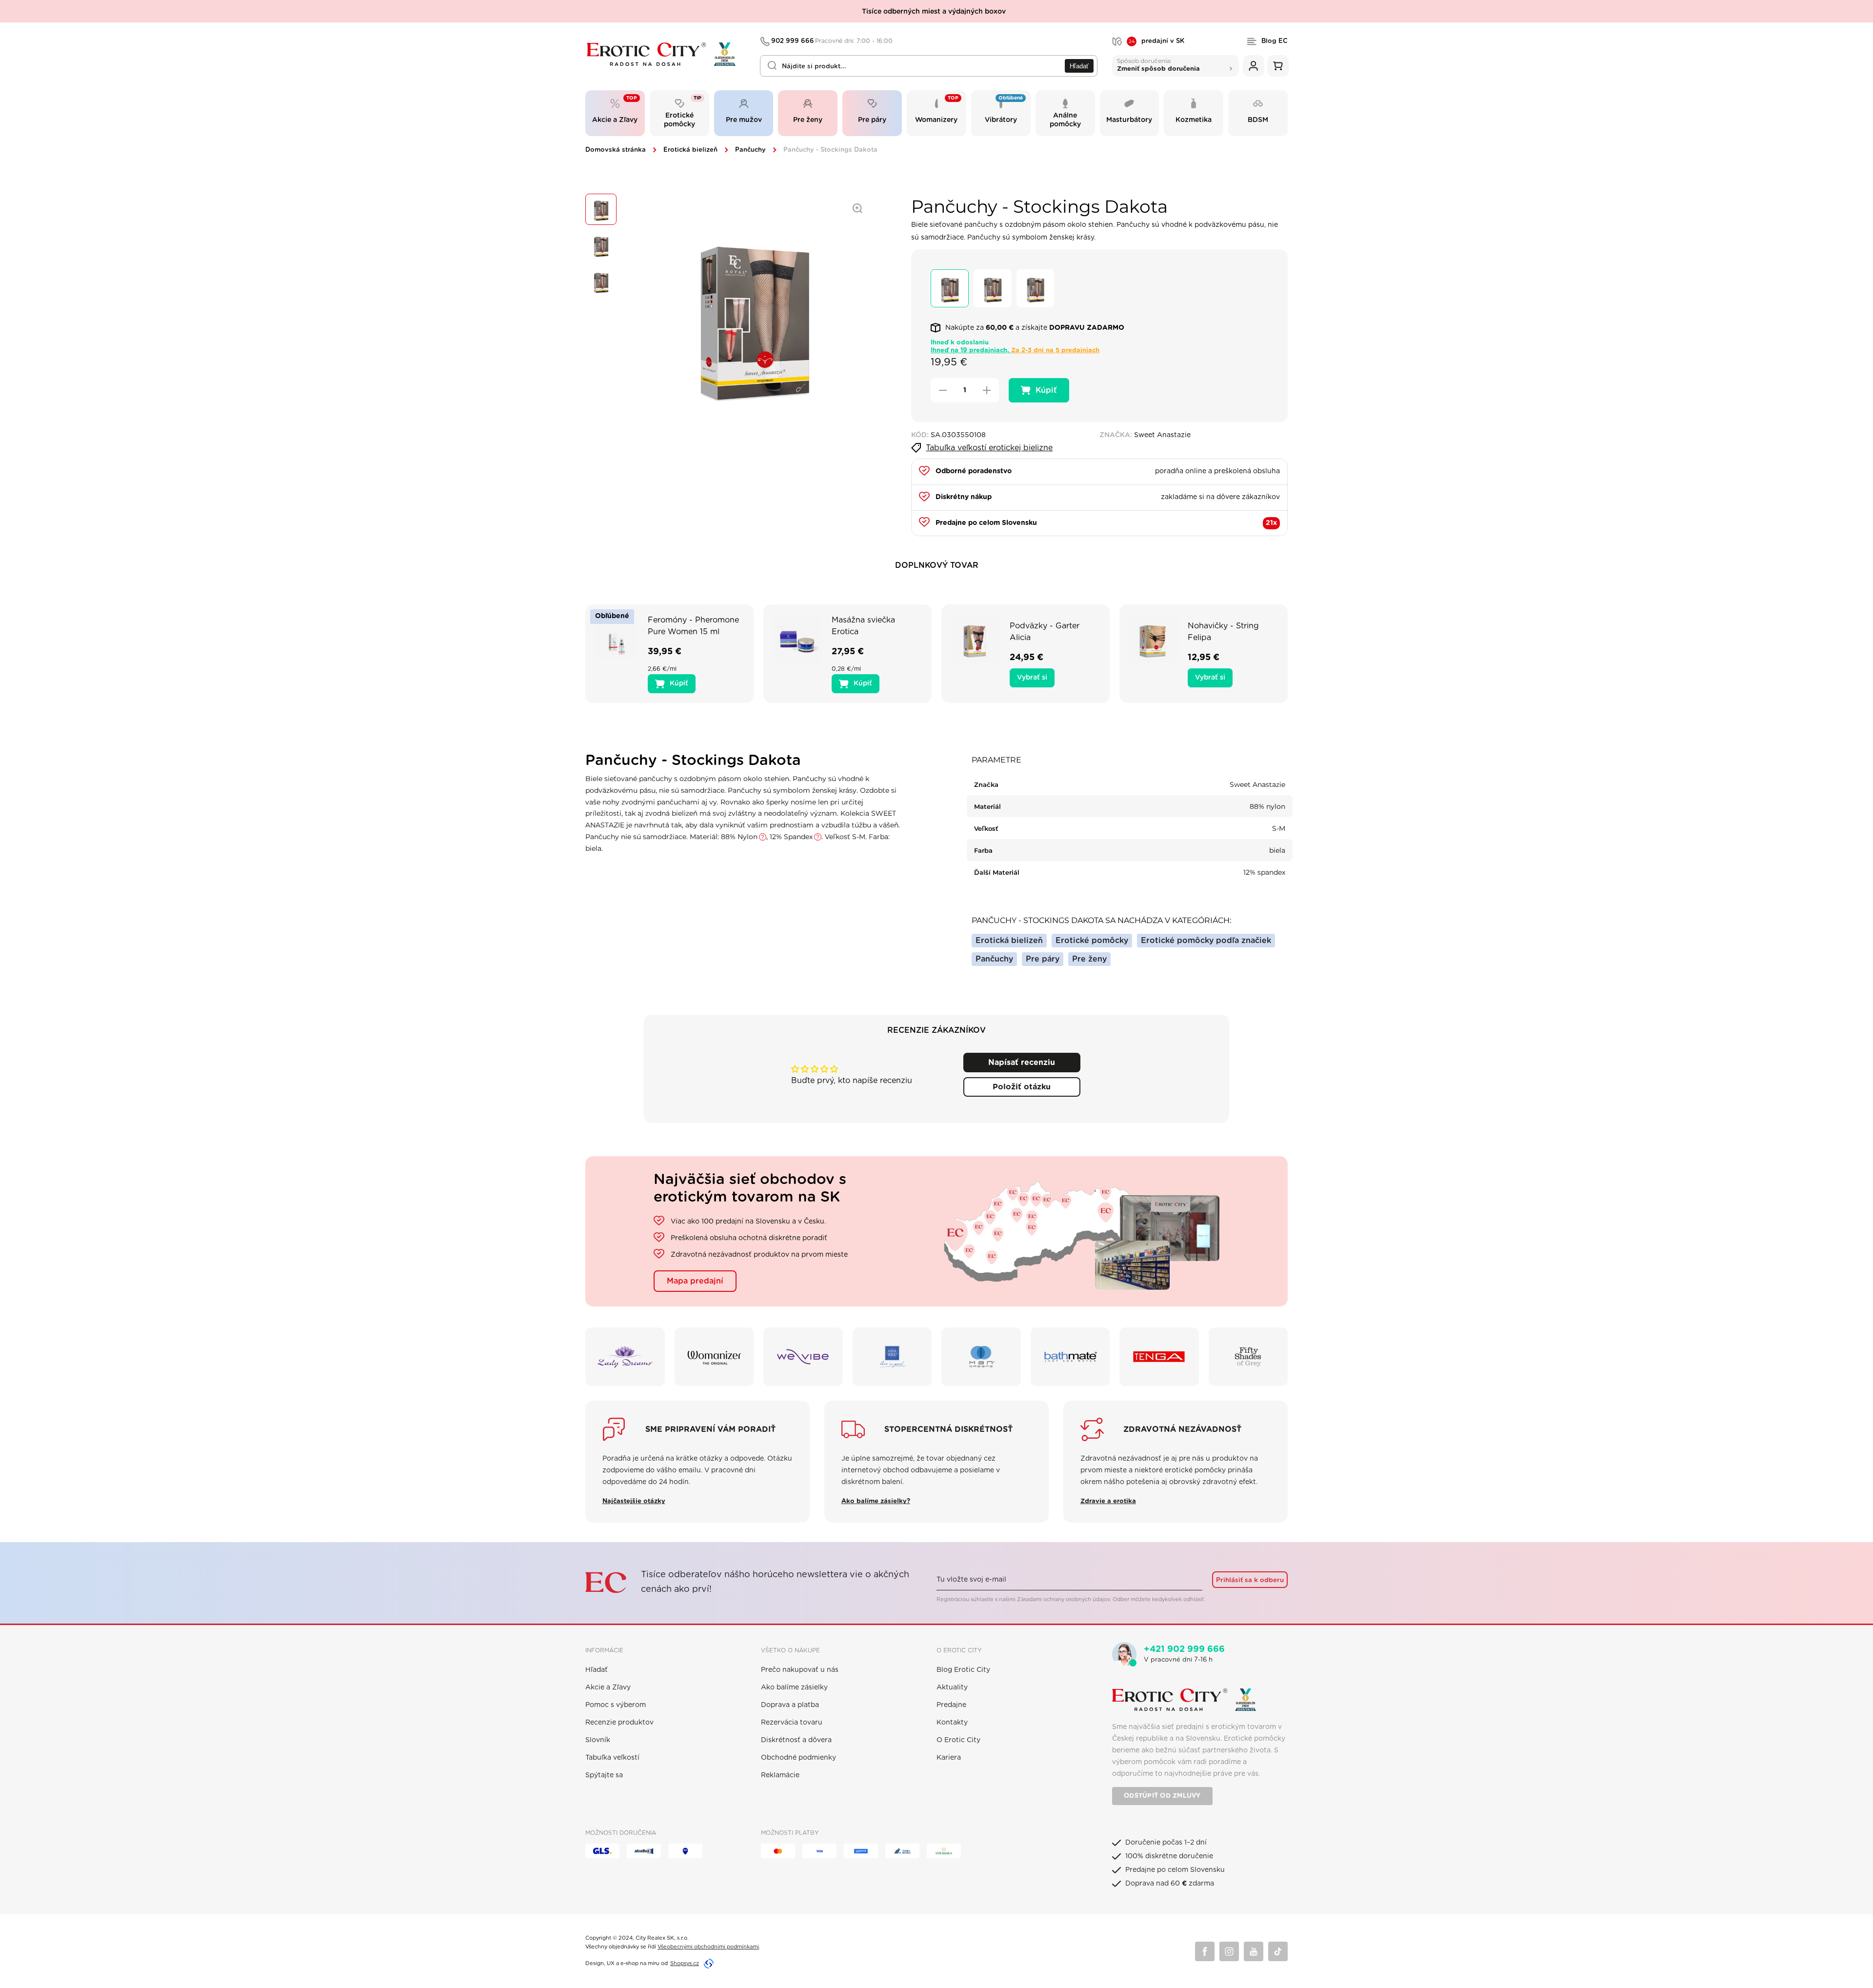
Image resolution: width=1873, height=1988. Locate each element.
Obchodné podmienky (798, 1758)
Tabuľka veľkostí (612, 1758)
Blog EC (1275, 41)
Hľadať (1079, 66)
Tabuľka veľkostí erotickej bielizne (989, 448)
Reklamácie (780, 1775)
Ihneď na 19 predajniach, (1015, 351)
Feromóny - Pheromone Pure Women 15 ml (693, 626)
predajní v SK (1156, 41)
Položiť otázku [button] (1022, 1087)
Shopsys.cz (685, 1963)
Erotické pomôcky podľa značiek (1206, 941)
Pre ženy (1089, 959)
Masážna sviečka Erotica (863, 626)
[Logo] (666, 54)
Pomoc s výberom (616, 1705)
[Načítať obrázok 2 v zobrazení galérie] (601, 245)
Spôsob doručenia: (1158, 65)
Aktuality (952, 1687)
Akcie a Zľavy (608, 1687)
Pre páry (1043, 959)
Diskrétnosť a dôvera (796, 1740)
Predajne (951, 1705)
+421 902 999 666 (1184, 1649)
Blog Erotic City (963, 1670)
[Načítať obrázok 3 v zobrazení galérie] (601, 281)
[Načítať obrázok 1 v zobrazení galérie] (601, 209)
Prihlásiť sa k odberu (1250, 1580)
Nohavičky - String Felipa (1223, 632)
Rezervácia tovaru (792, 1723)
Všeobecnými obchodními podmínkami (708, 1947)
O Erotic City (958, 1740)
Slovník (598, 1740)
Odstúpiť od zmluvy (1162, 1796)
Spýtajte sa (604, 1775)
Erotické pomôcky (1092, 941)
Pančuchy (750, 150)
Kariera (949, 1758)
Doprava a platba (790, 1705)
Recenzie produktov (619, 1723)
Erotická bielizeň (690, 150)
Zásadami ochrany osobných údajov (1063, 1599)
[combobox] (929, 66)
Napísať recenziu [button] (1022, 1063)
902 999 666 (832, 41)
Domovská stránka (616, 150)
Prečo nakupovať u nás (800, 1670)
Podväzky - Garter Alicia (1045, 632)
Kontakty (952, 1723)
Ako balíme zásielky (794, 1687)
